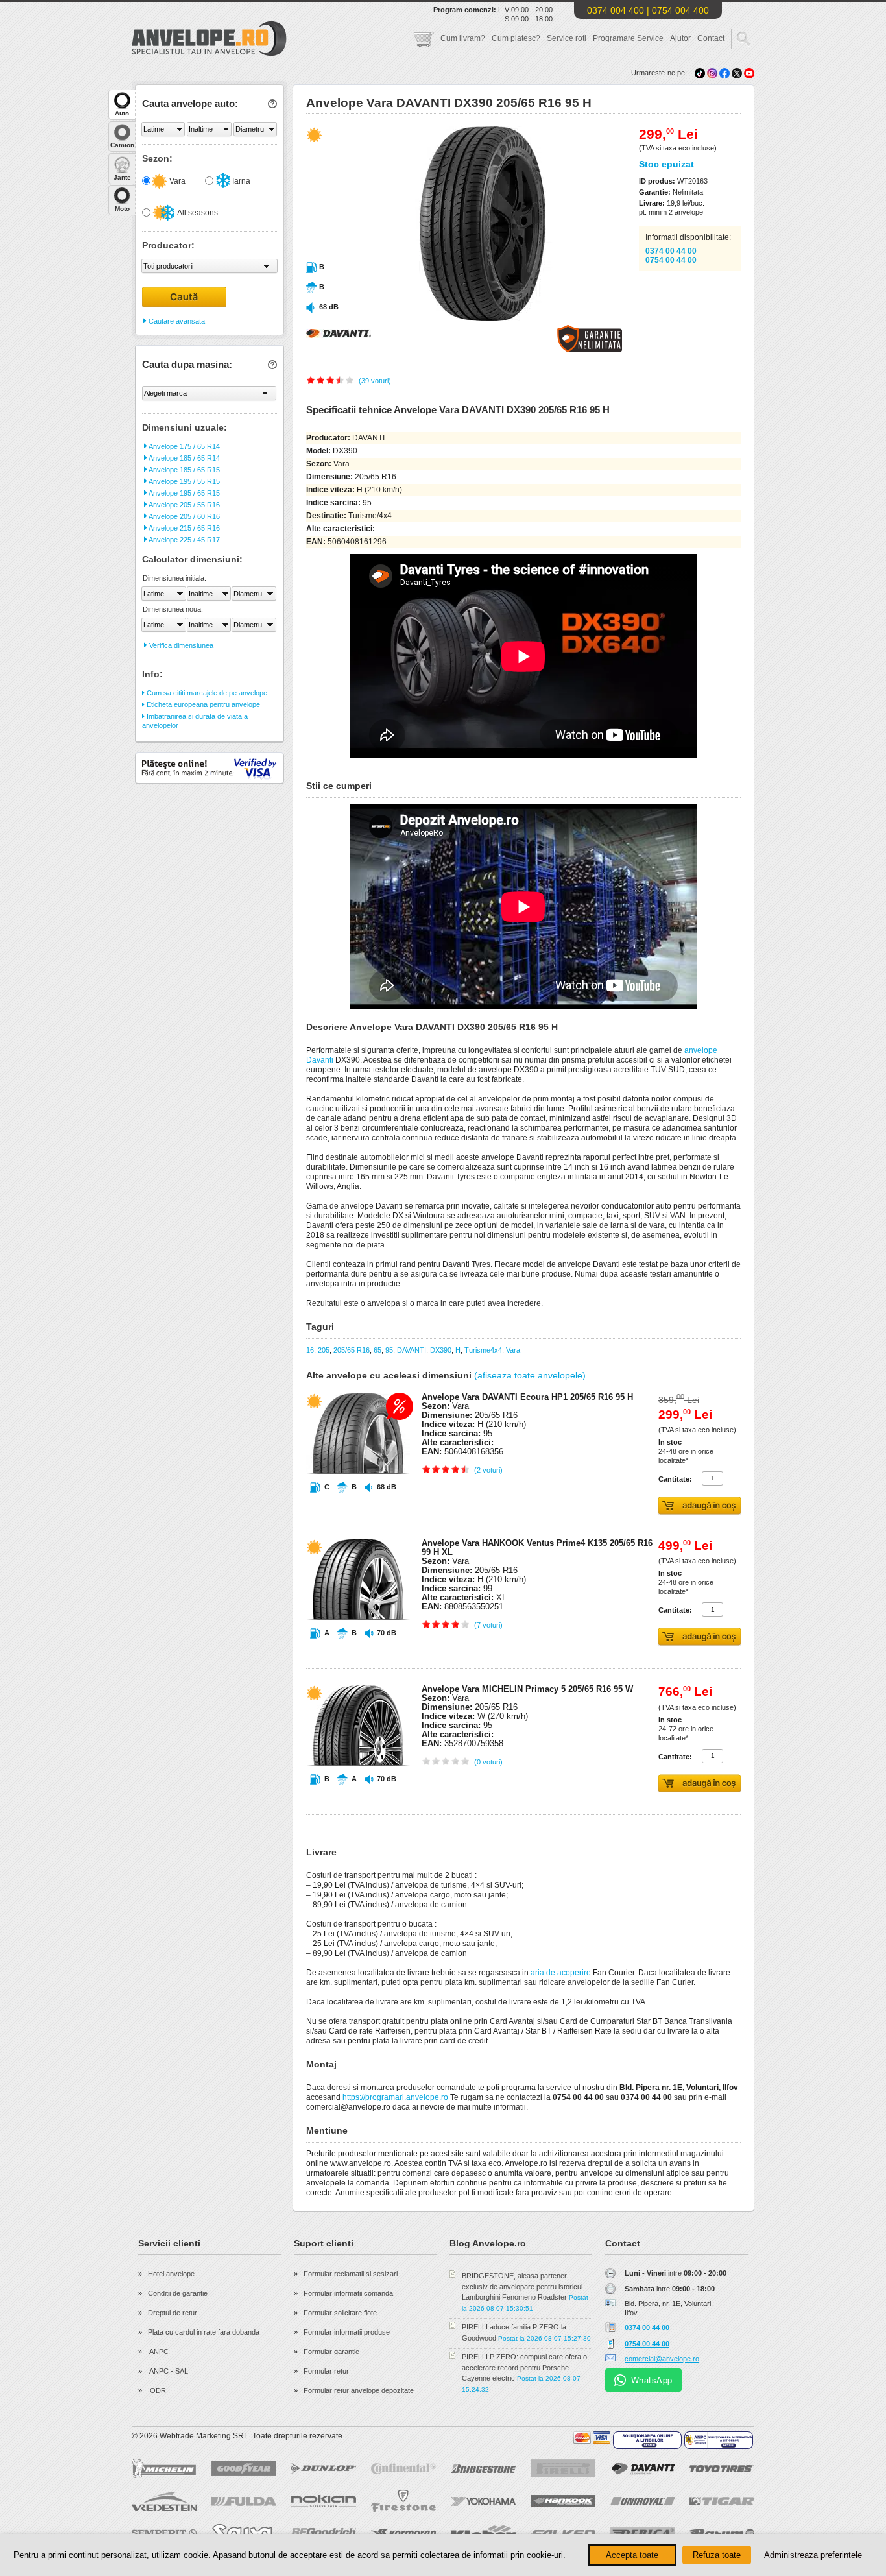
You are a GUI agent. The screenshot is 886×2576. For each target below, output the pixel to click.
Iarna (240, 181)
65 (377, 1350)
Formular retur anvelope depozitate (359, 2390)
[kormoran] (403, 2533)
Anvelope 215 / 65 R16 (184, 528)
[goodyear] (244, 2468)
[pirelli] (563, 2468)
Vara (176, 181)
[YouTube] (749, 73)
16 (310, 1350)
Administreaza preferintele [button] (813, 2555)
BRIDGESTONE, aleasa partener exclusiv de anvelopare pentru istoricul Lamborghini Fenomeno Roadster (522, 2286)
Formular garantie (331, 2352)
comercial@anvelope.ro (662, 2359)
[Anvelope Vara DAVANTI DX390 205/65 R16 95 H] (454, 319)
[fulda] (244, 2501)
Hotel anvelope (171, 2274)
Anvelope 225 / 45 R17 (184, 540)
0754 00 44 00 (671, 260)
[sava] (244, 2533)
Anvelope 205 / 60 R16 (184, 516)
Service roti (567, 38)
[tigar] (722, 2501)
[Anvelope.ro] (209, 53)
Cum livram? (463, 38)
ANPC (158, 2352)
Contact (711, 38)
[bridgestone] (483, 2469)
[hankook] (563, 2501)
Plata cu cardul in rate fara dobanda (204, 2332)
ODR (157, 2390)
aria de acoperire (561, 1973)
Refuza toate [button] (717, 2555)
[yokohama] (483, 2501)
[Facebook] (724, 73)
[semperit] (164, 2533)
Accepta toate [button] (632, 2555)
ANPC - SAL (168, 2371)
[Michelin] (164, 2468)
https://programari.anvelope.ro (395, 2097)
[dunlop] (324, 2468)
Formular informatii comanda (348, 2293)
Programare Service (628, 38)
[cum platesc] (592, 2438)
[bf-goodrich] (324, 2533)
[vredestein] (164, 2501)
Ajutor (680, 38)
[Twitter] (738, 73)
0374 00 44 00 (671, 251)
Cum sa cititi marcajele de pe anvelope (206, 693)
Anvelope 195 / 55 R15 (184, 481)
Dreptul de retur (173, 2313)
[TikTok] (700, 73)
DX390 (441, 1350)
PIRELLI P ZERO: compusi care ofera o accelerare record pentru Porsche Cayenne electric (524, 2367)
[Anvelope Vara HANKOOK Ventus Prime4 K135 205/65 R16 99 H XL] (358, 1644)
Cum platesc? (516, 38)
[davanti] (643, 2469)
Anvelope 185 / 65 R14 (184, 458)
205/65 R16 (352, 1350)
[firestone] (403, 2501)
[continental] (403, 2469)
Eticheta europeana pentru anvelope (202, 704)
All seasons (197, 213)
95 (389, 1350)
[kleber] (483, 2533)
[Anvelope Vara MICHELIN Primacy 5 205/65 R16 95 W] (358, 1790)
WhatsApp (652, 2380)
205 (324, 1350)
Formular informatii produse (347, 2332)
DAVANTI (412, 1350)
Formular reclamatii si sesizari (351, 2274)
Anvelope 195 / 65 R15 (184, 493)
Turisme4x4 (483, 1350)
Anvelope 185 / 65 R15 (184, 470)
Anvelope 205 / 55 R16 (184, 505)
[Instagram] (713, 73)
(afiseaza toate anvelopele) (530, 1375)
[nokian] (324, 2501)
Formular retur (326, 2371)
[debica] (643, 2533)
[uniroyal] (643, 2501)
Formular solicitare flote (340, 2313)
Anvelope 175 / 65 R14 (184, 446)
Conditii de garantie (178, 2293)
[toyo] (722, 2469)
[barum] (722, 2533)
